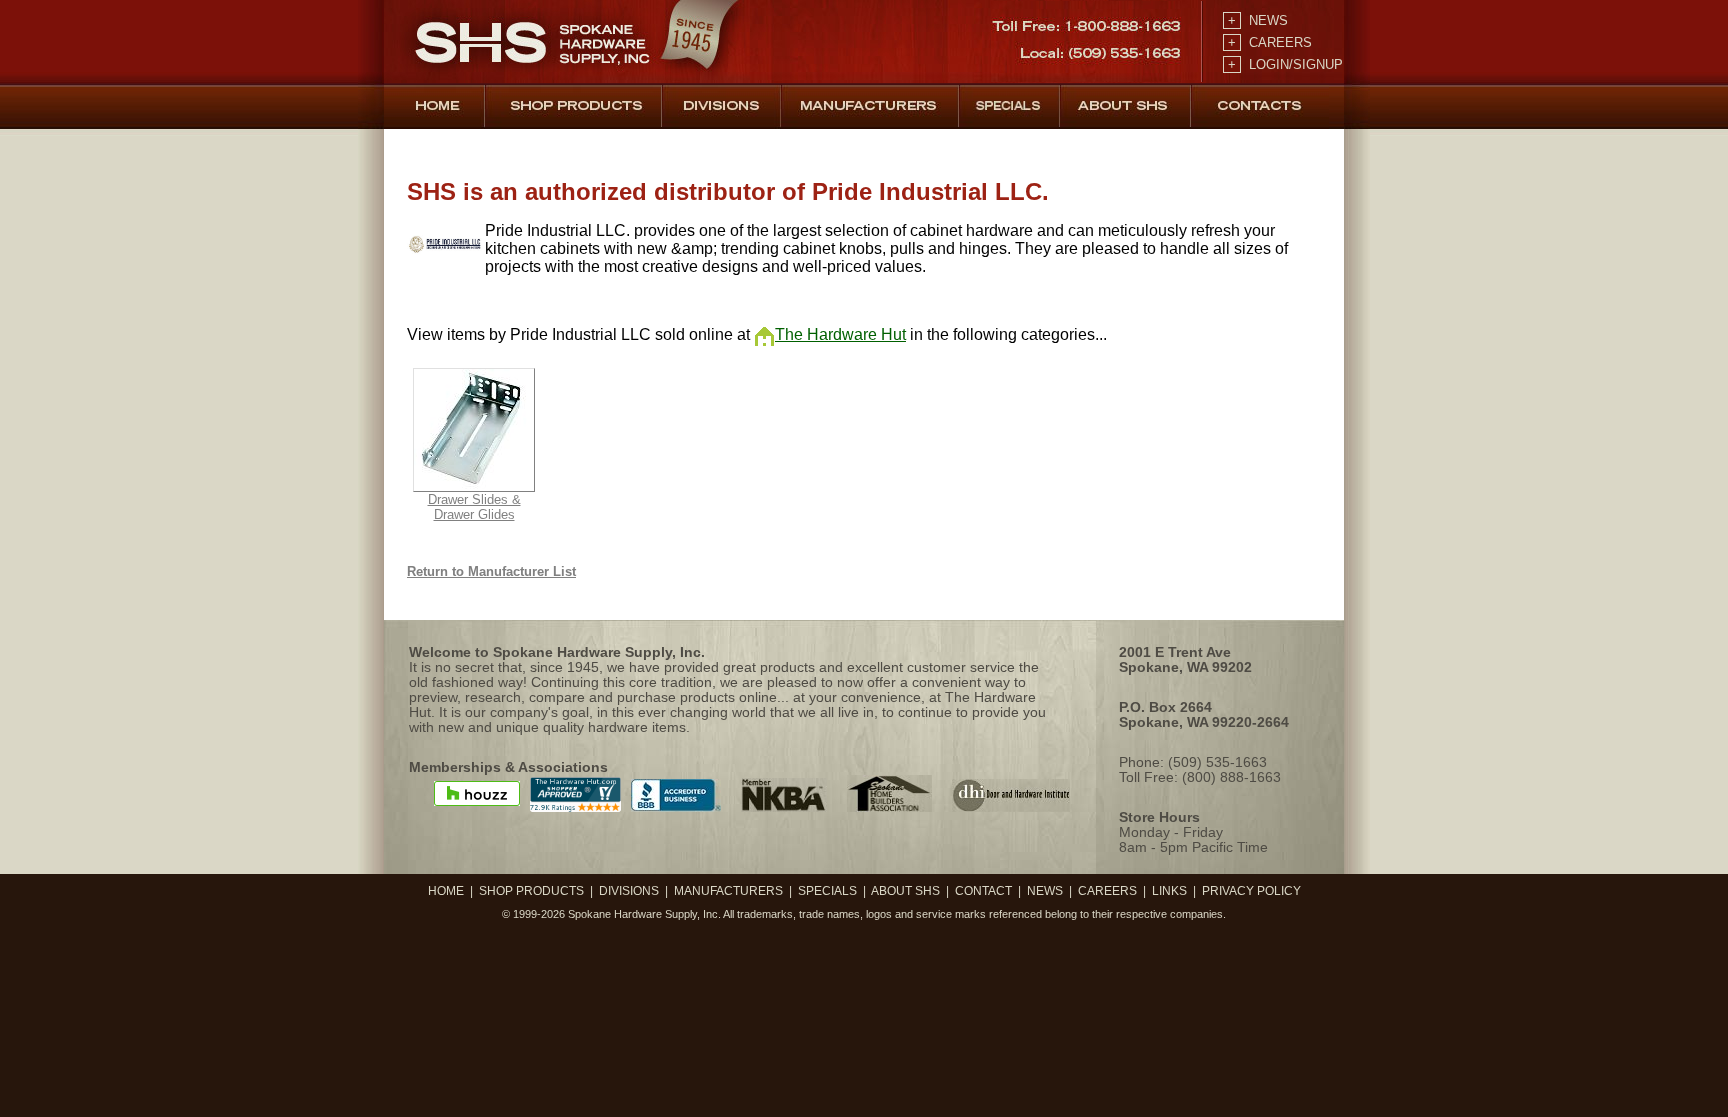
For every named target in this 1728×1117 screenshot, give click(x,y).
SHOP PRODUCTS (531, 891)
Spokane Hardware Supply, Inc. (644, 914)
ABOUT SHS (905, 891)
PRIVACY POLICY (1251, 891)
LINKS (1169, 891)
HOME (446, 891)
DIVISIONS (629, 891)
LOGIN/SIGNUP (1283, 64)
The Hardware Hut (840, 334)
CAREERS (1268, 42)
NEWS (1256, 20)
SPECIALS (827, 891)
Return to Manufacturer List (491, 571)
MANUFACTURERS (728, 891)
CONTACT (983, 891)
